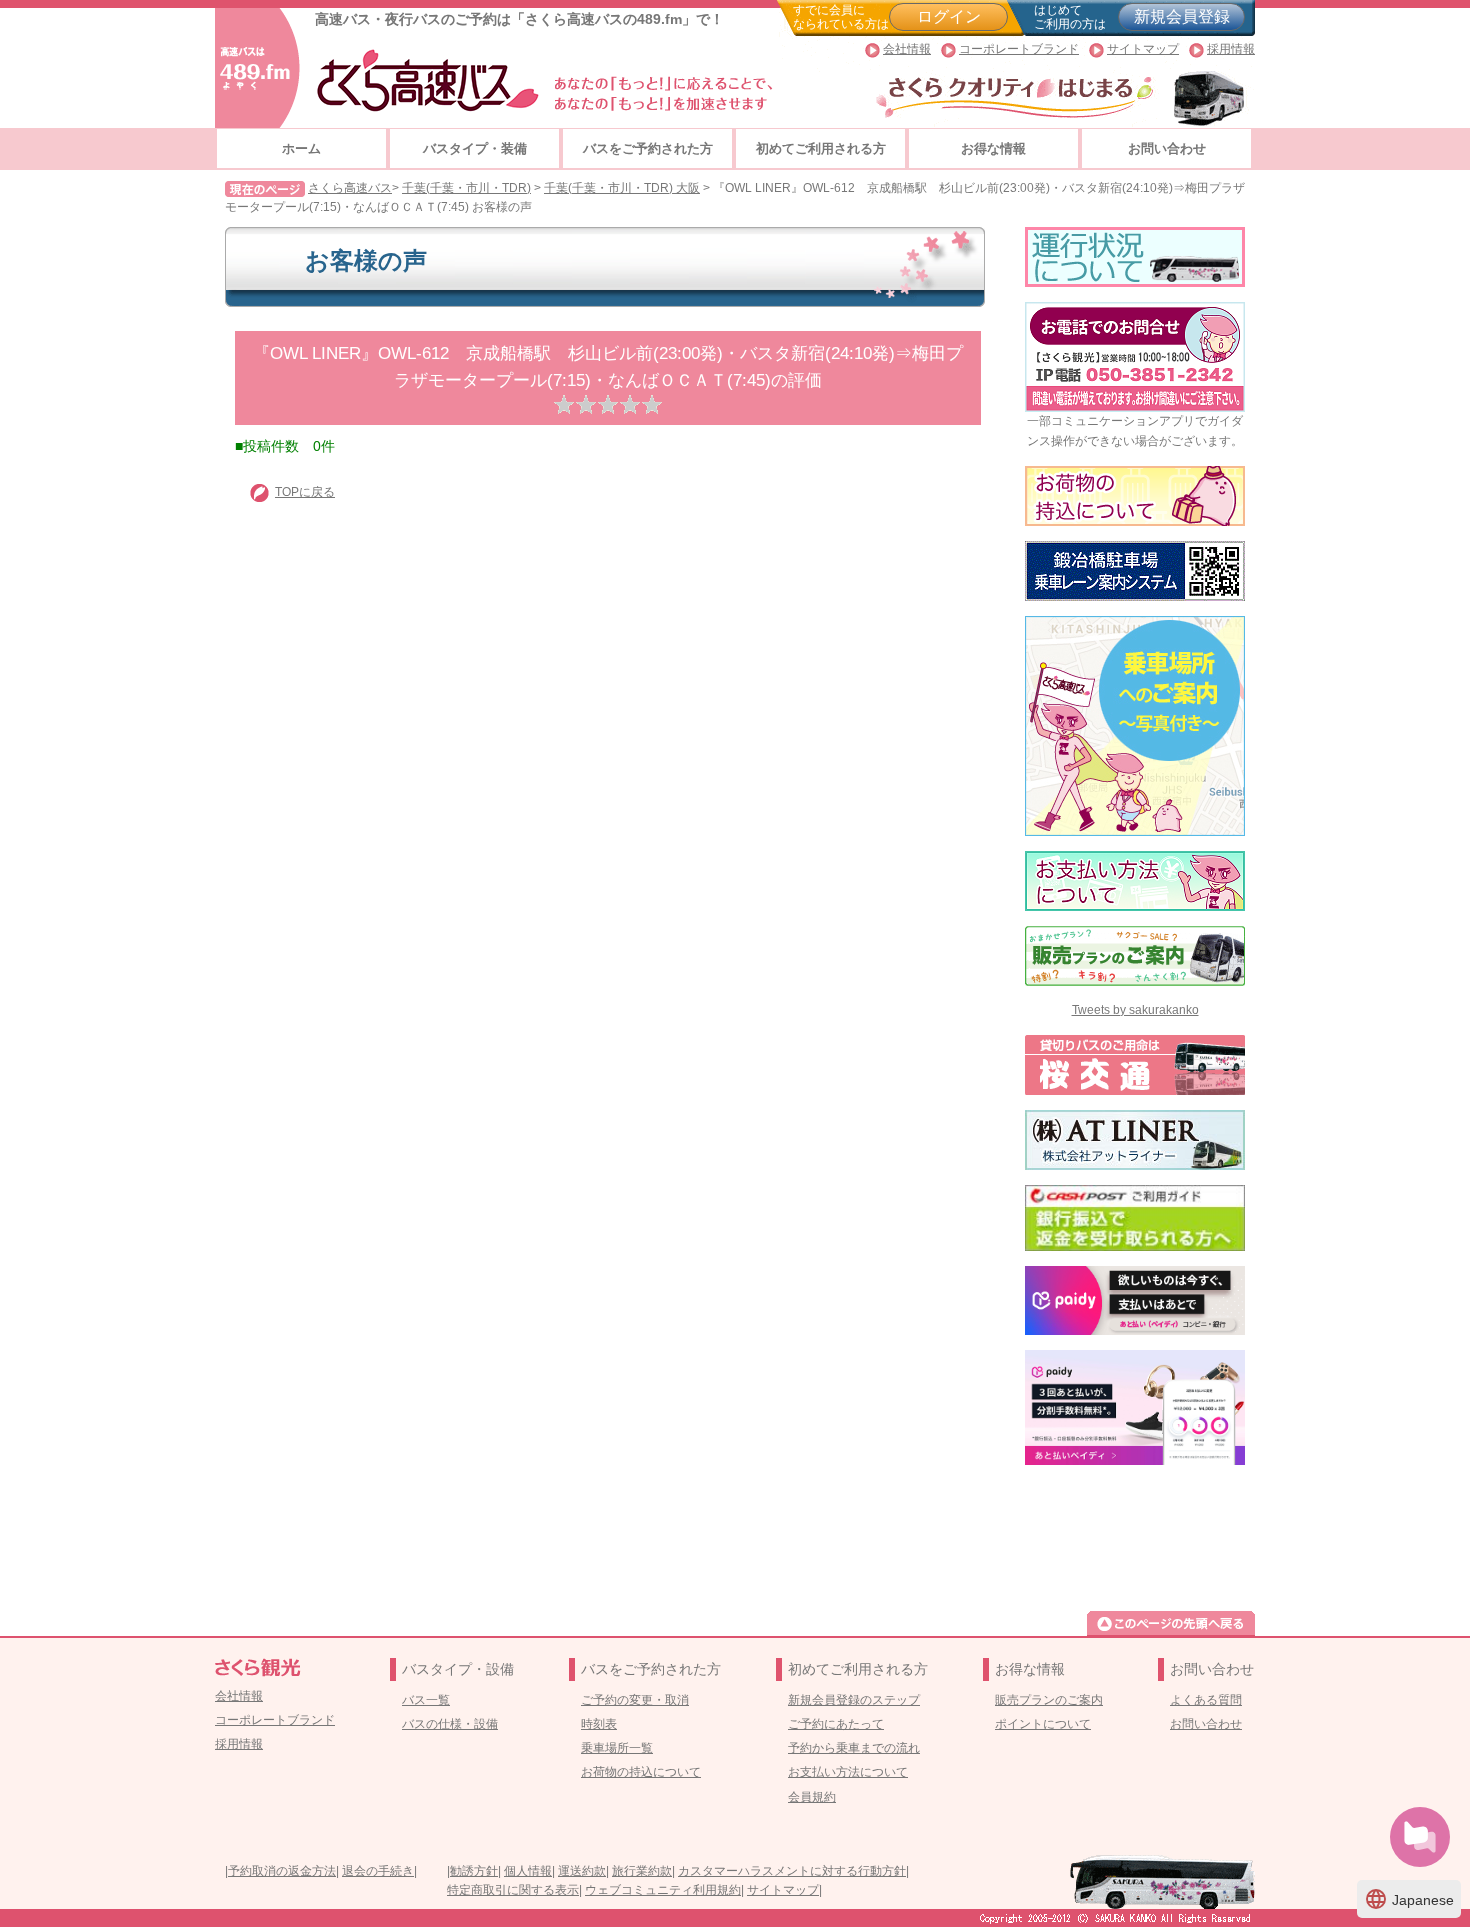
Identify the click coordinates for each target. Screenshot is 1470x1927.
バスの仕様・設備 (450, 1724)
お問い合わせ (1167, 148)
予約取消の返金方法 (282, 1871)
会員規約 (812, 1797)
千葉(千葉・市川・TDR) (466, 188)
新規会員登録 (1182, 16)
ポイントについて (1043, 1724)
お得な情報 (993, 148)
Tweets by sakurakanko (1135, 1010)
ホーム (301, 148)
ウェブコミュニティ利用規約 (663, 1890)
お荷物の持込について (641, 1772)
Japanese (1409, 1899)
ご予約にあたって (836, 1724)
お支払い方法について (848, 1772)
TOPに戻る (305, 492)
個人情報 (528, 1871)
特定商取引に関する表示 (513, 1890)
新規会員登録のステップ (854, 1700)
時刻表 (599, 1724)
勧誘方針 (474, 1871)
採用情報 (1231, 49)
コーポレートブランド (1019, 49)
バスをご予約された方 (648, 148)
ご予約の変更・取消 (635, 1700)
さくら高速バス (350, 188)
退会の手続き (378, 1871)
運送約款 (582, 1871)
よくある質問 (1206, 1700)
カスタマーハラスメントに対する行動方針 (792, 1871)
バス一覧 (426, 1700)
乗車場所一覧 (617, 1748)
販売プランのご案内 (1049, 1700)
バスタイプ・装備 (475, 148)
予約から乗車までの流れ (854, 1748)
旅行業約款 (642, 1871)
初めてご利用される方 (821, 148)
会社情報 (907, 49)
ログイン (949, 16)
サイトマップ (1143, 49)
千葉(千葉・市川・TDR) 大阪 (622, 188)
